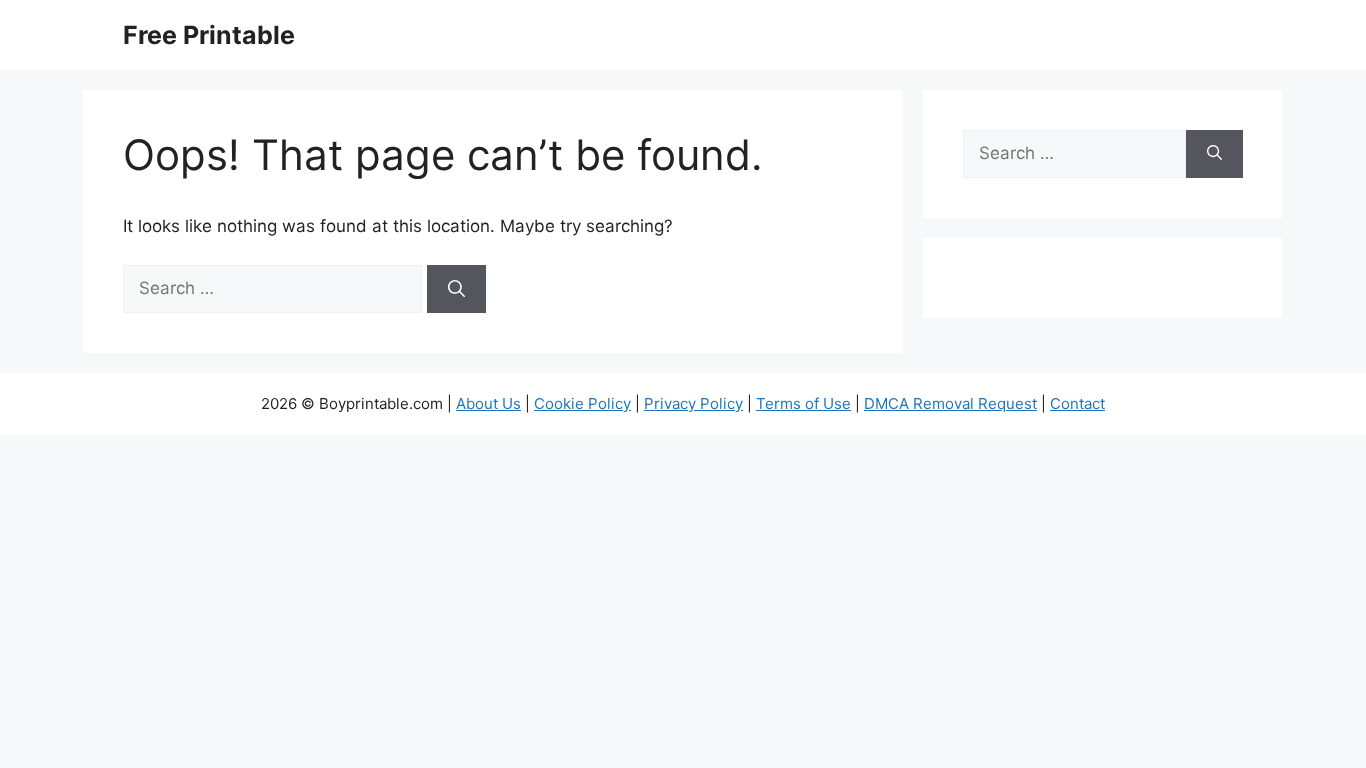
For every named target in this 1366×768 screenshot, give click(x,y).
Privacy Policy (693, 403)
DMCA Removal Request (950, 403)
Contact (1077, 403)
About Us (488, 403)
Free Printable (209, 35)
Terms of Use (803, 403)
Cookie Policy (582, 403)
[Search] (456, 289)
